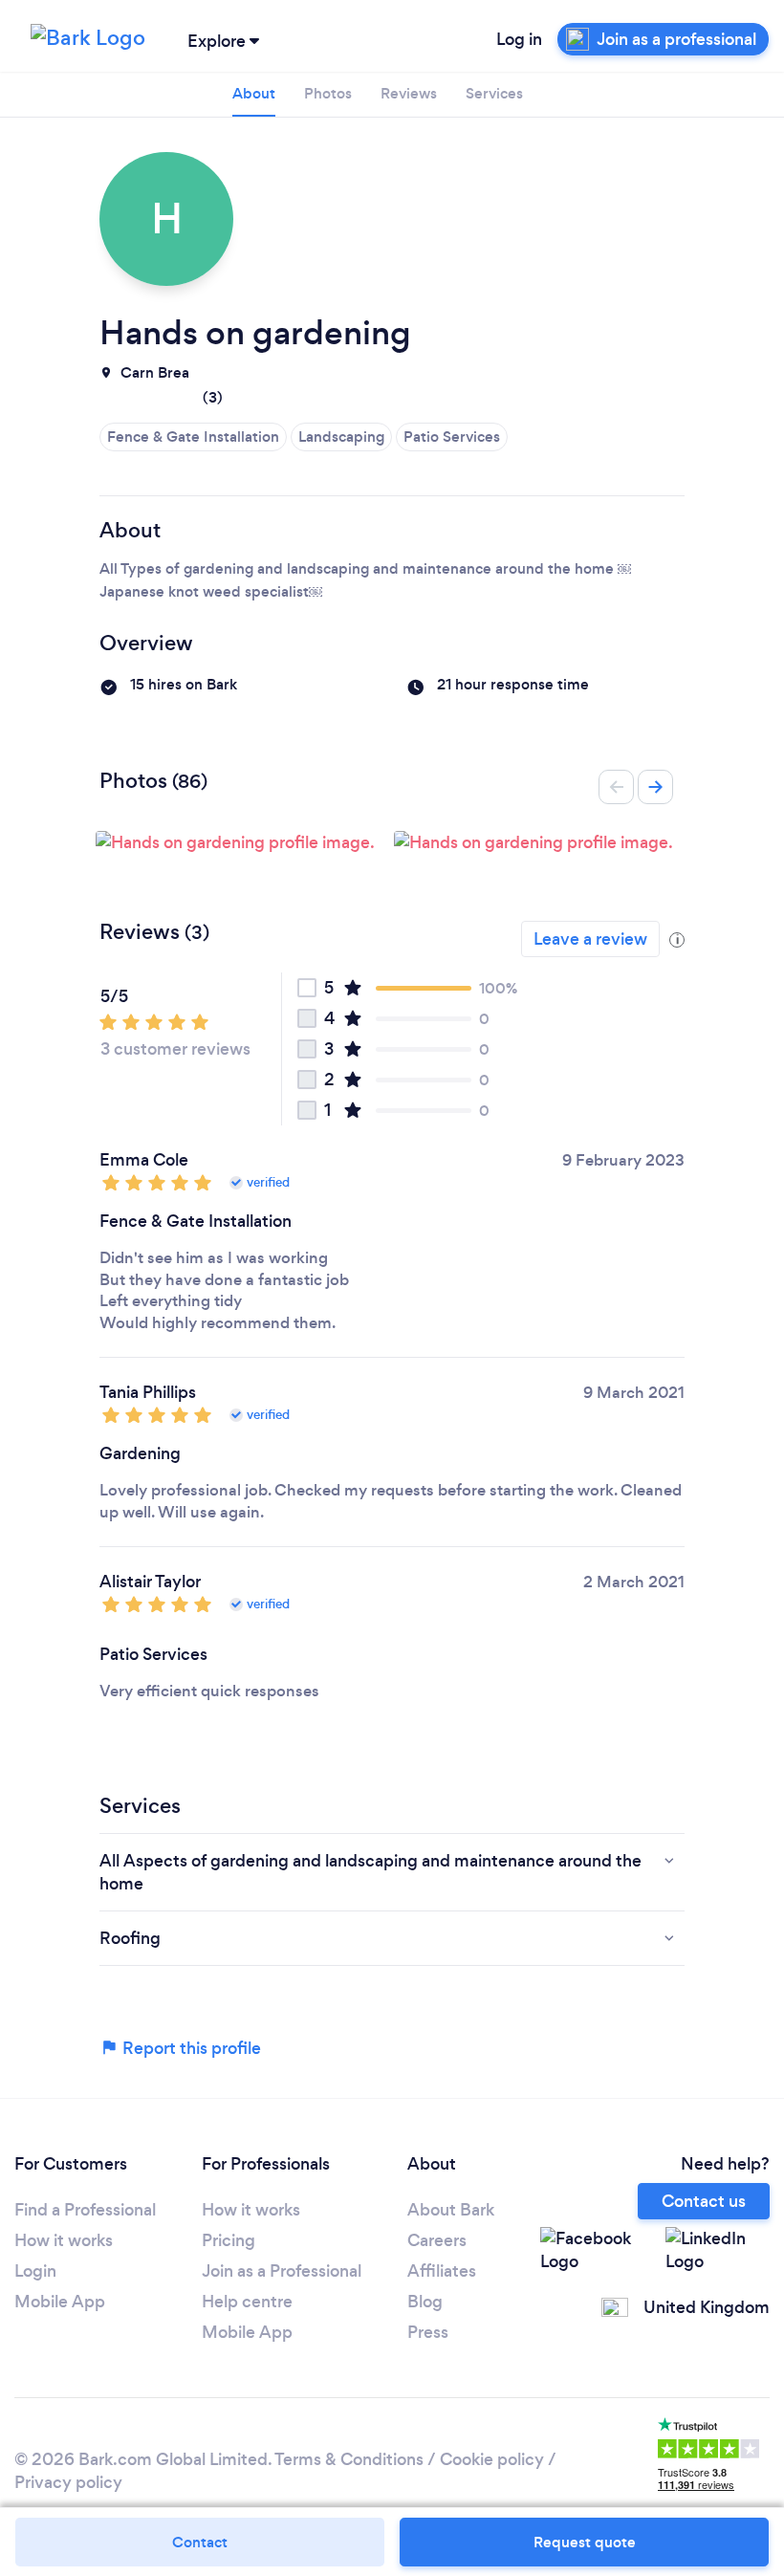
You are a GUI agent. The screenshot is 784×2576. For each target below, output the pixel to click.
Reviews (409, 93)
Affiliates (442, 2271)
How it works (64, 2240)
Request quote (585, 2542)
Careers (437, 2240)
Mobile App (60, 2302)
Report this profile (190, 2048)
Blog (425, 2302)
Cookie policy (492, 2459)
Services (494, 93)
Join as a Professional (282, 2271)
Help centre (247, 2302)
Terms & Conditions (349, 2459)
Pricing (229, 2240)
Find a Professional (85, 2210)
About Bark (451, 2210)
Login (35, 2271)
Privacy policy (68, 2482)
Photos (328, 93)
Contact (200, 2542)
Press (428, 2332)
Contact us (704, 2201)
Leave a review (590, 939)
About (254, 93)
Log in (519, 39)
